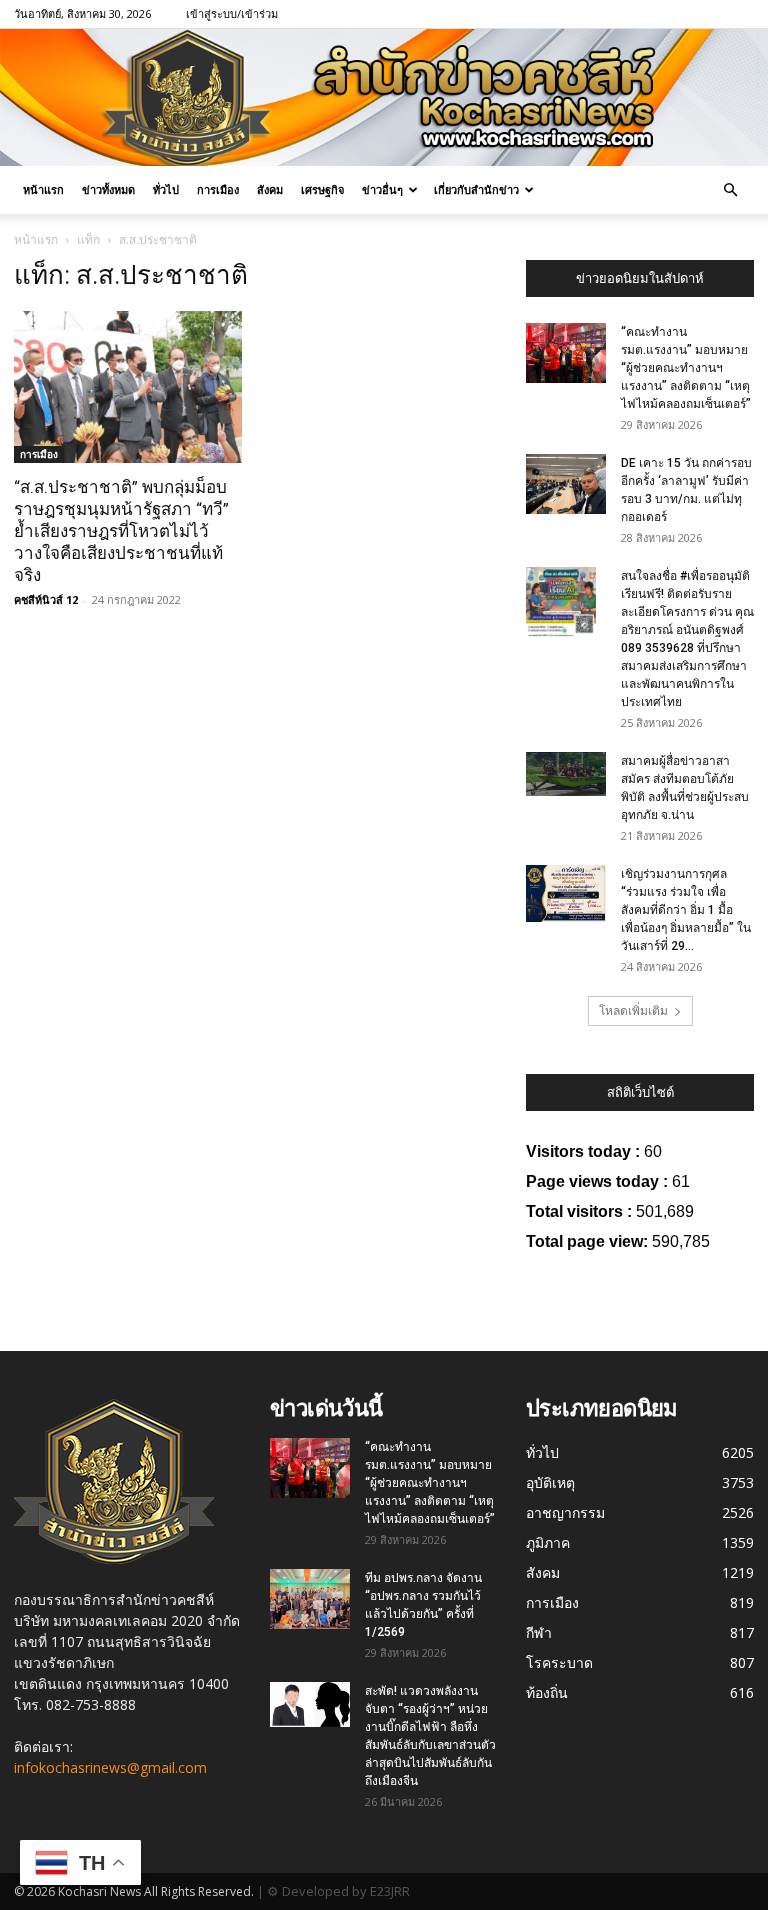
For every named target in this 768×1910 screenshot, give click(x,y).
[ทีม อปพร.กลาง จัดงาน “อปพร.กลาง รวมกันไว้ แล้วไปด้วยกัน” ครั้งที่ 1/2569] (310, 1599)
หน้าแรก (43, 189)
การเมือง (218, 189)
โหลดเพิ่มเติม (633, 1010)
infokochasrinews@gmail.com (110, 1767)
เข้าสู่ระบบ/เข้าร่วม (232, 13)
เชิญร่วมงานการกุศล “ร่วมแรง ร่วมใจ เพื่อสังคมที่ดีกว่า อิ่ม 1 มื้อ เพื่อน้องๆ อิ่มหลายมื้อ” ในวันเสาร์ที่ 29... (686, 910)
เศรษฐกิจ (322, 189)
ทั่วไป (166, 189)
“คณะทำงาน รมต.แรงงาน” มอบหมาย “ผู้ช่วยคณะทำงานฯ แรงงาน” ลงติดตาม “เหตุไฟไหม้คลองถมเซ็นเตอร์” (686, 368)
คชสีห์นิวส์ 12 (46, 599)
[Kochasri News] (384, 97)
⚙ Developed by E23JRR (338, 1891)
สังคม (270, 189)
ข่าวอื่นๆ (382, 189)
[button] (730, 190)
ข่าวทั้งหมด (108, 189)
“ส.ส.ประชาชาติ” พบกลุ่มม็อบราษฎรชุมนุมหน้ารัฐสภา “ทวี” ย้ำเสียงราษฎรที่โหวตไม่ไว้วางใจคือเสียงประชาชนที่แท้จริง (121, 531)
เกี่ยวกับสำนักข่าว (476, 189)
